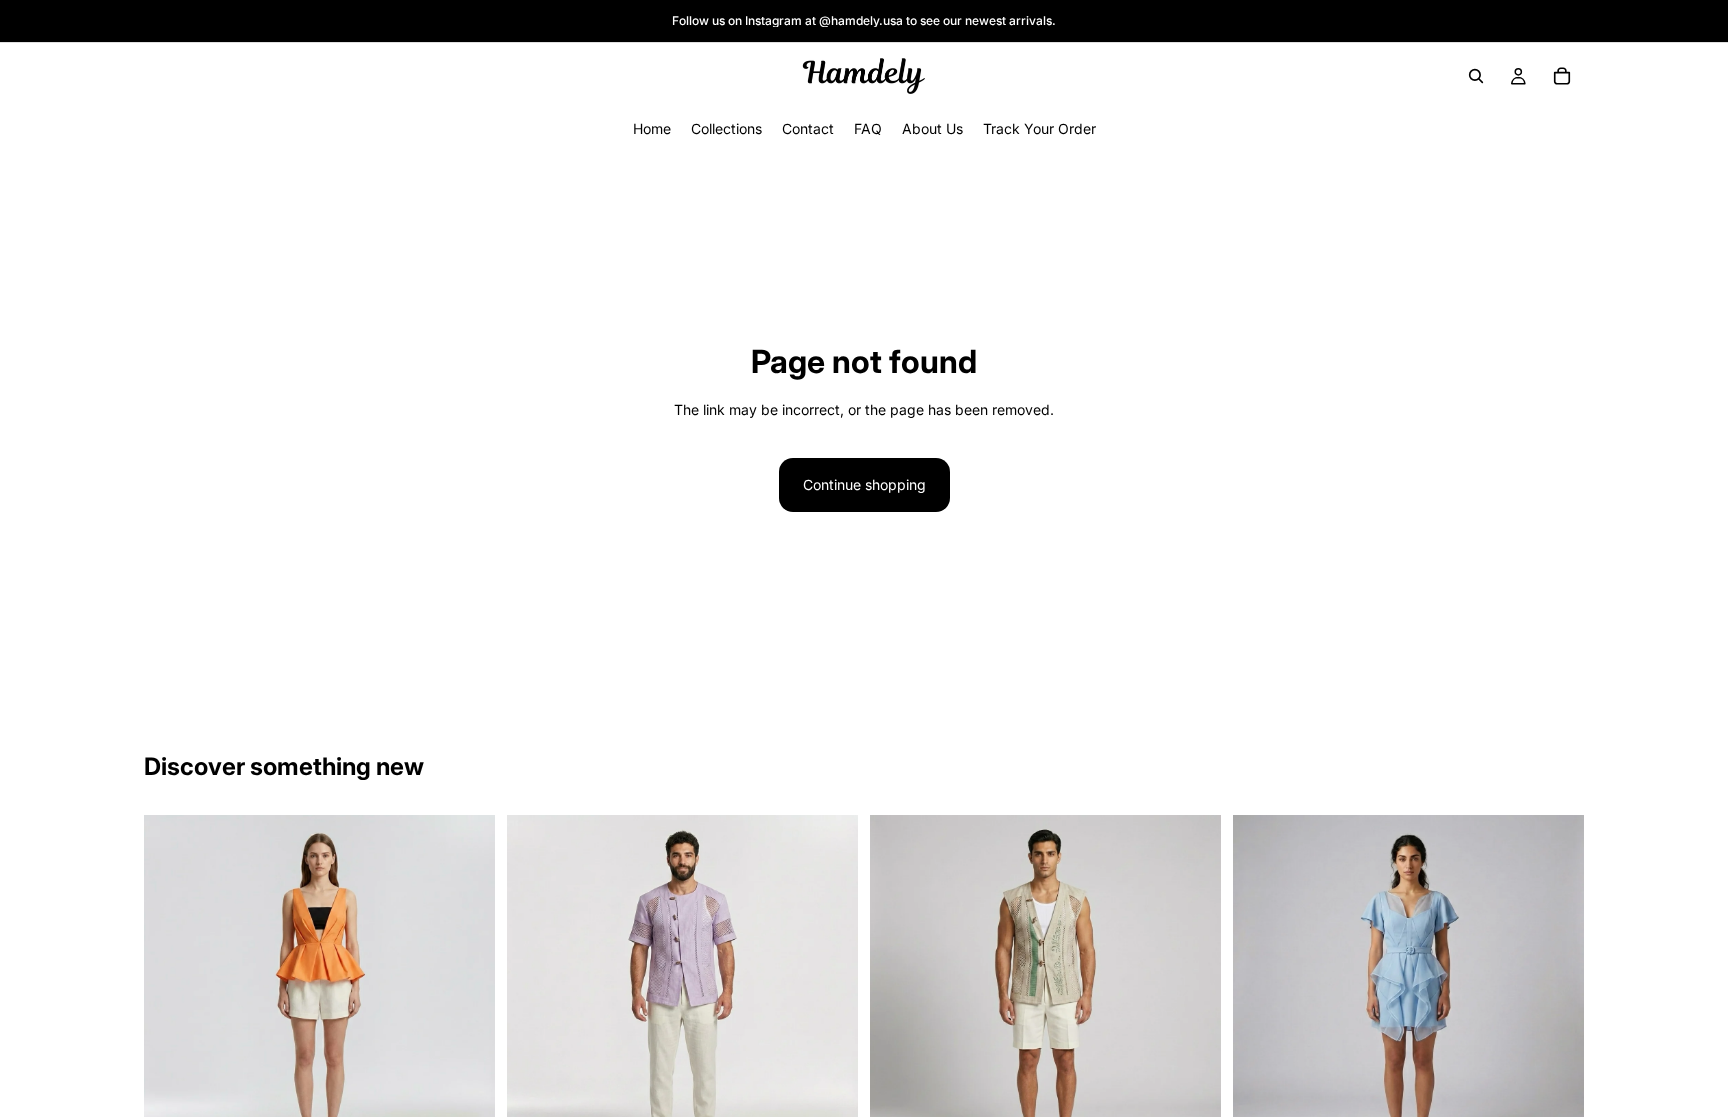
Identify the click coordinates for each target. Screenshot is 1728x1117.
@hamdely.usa (861, 20)
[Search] (1476, 76)
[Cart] (1562, 76)
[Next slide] (465, 991)
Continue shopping (864, 484)
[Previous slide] (174, 991)
